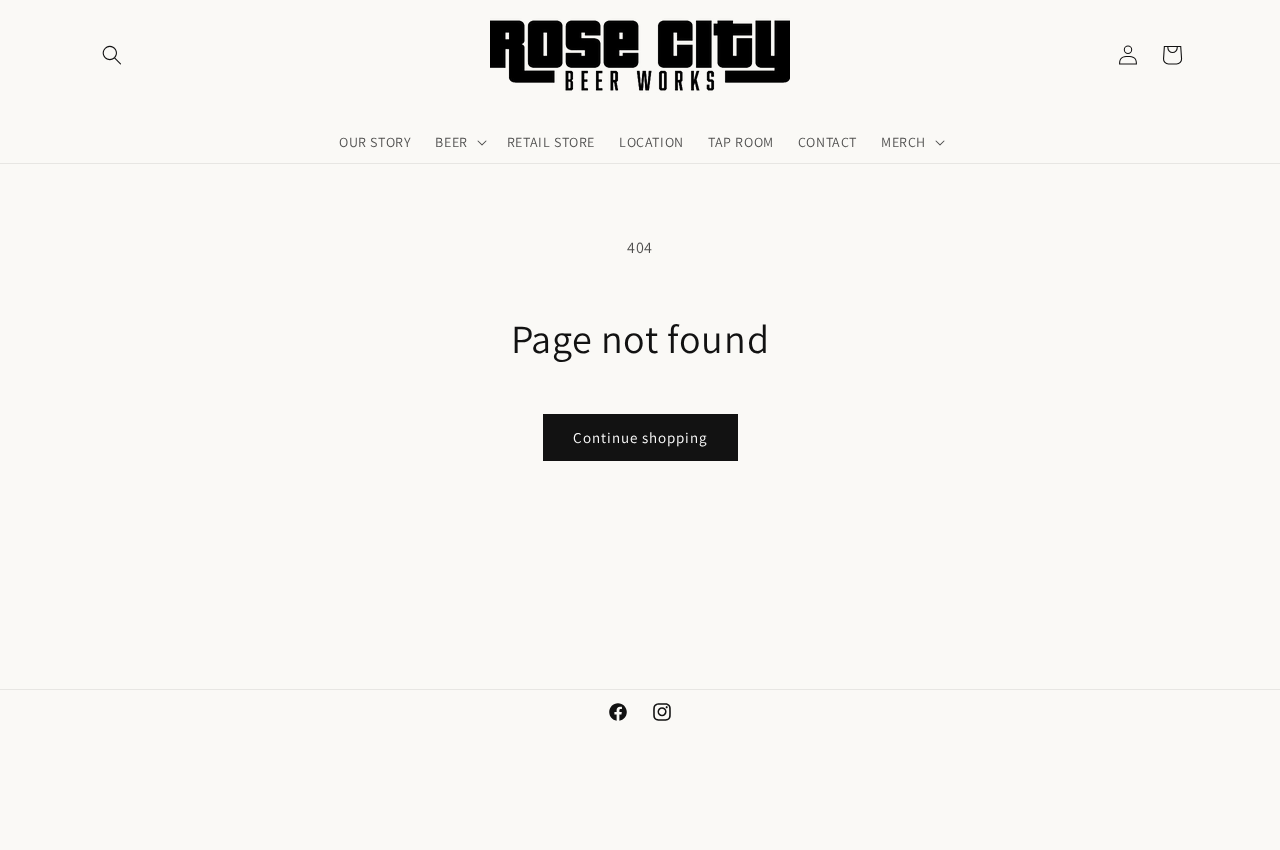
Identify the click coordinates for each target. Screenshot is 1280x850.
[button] (112, 55)
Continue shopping (640, 437)
